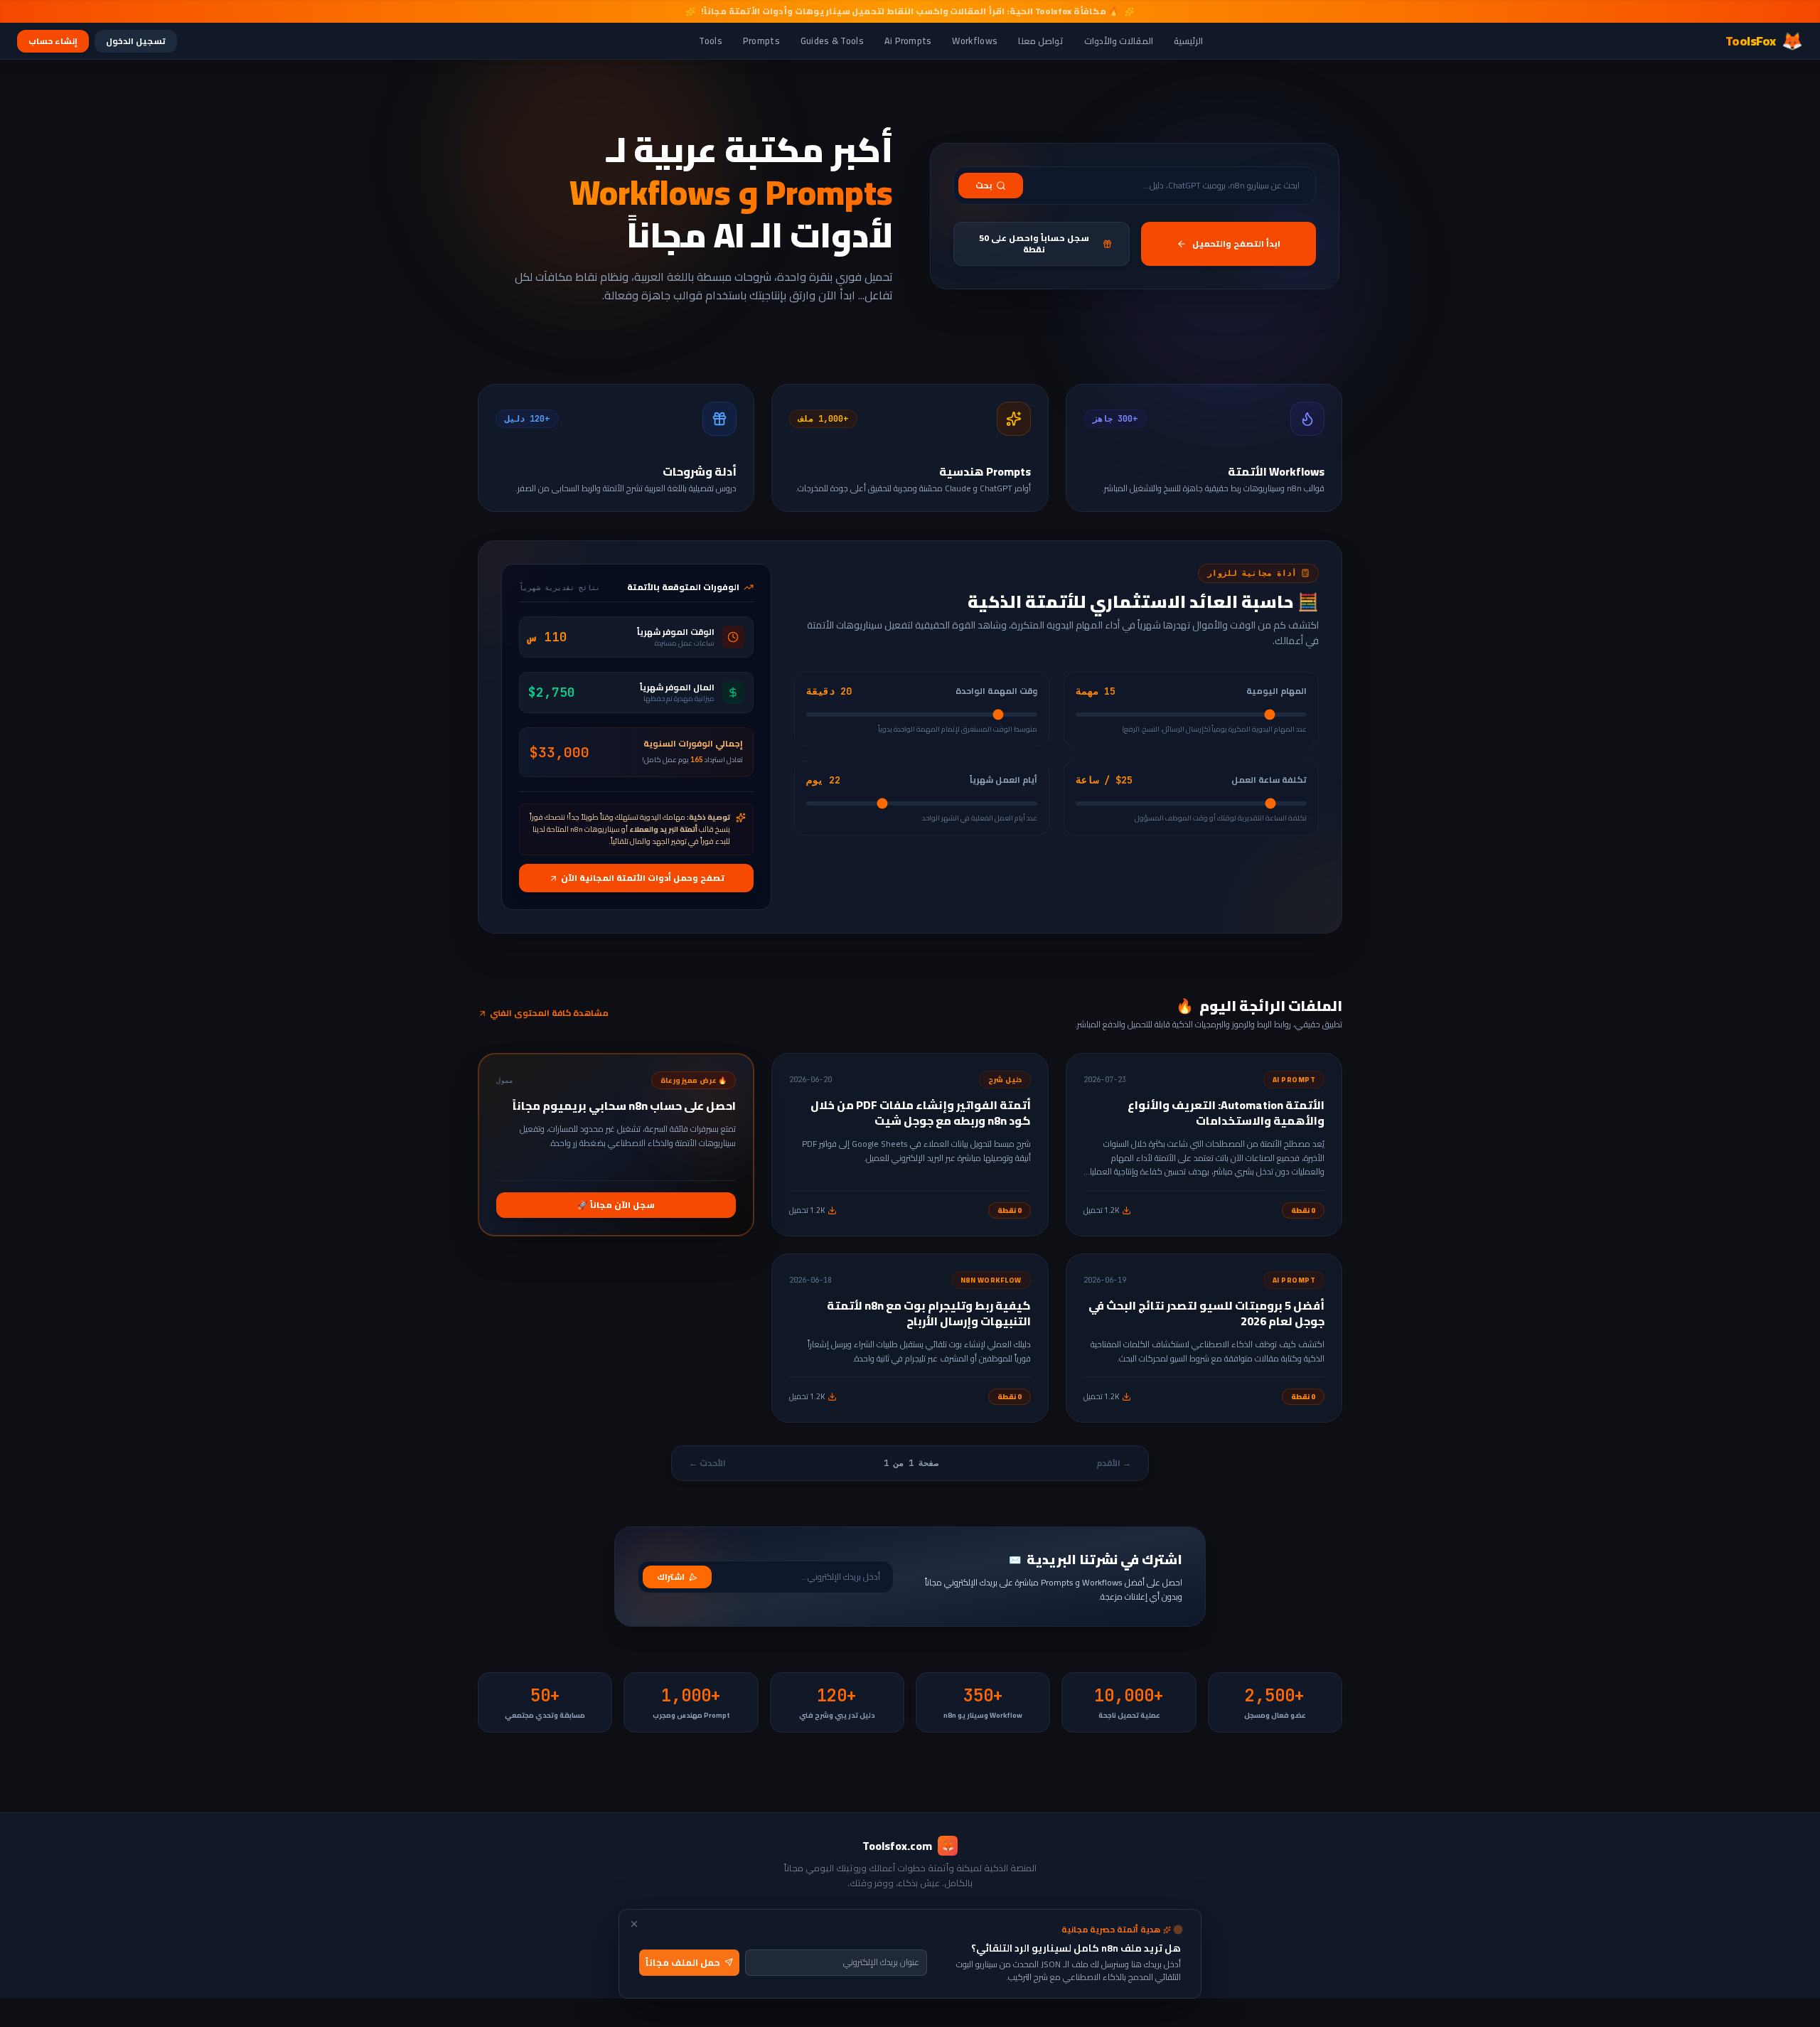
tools (711, 41)
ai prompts (908, 41)
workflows (975, 41)
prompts (761, 41)
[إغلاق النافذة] (634, 1924)
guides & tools (832, 41)
